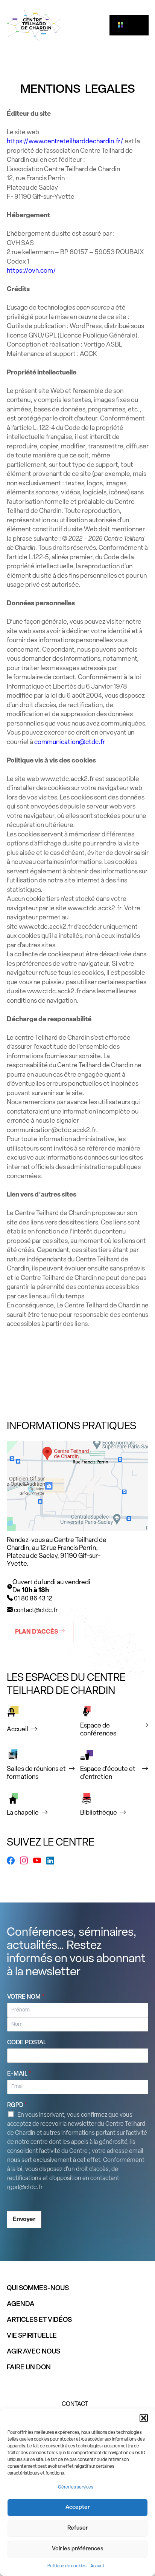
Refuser (77, 2528)
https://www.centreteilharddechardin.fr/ (65, 142)
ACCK (88, 354)
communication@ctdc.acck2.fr (51, 1130)
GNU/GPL (43, 336)
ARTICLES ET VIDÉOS (39, 2320)
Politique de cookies (67, 2566)
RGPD (17, 2105)
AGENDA (21, 2304)
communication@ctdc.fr (70, 742)
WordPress (85, 326)
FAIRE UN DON (29, 2368)
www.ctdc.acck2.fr (67, 779)
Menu (132, 25)
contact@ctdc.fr (36, 1611)
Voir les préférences (78, 2549)
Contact (75, 2404)
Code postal (27, 2043)
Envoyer (24, 2220)
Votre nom (26, 1997)
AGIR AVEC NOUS (33, 2352)
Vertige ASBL (103, 345)
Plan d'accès (37, 1632)
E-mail (19, 2074)
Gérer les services (76, 2487)
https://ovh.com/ (31, 271)
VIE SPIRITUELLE (32, 2336)
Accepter (77, 2508)
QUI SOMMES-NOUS (38, 2289)
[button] (144, 2418)
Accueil (97, 2566)
